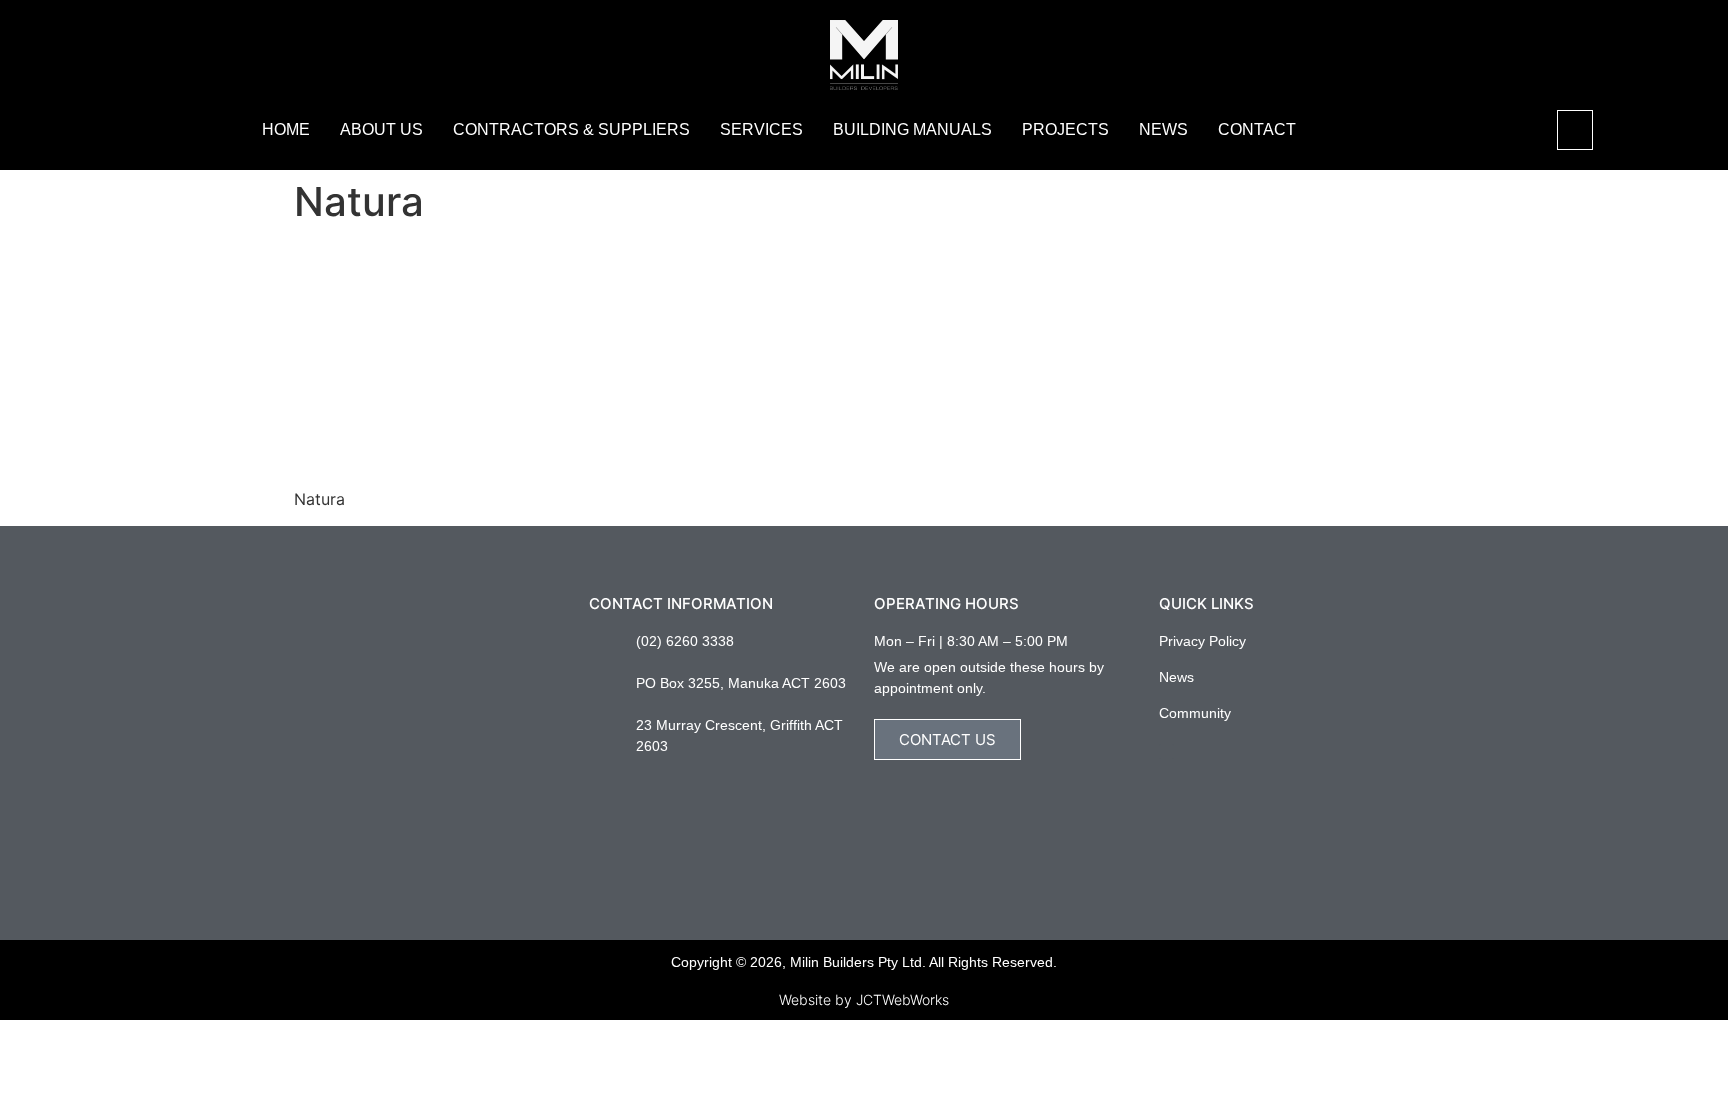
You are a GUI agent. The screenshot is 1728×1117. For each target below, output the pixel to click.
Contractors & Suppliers (571, 129)
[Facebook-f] (1166, 751)
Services (761, 129)
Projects (1065, 129)
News (1163, 129)
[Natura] (444, 461)
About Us (381, 129)
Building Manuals (912, 129)
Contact (1257, 129)
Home (286, 129)
